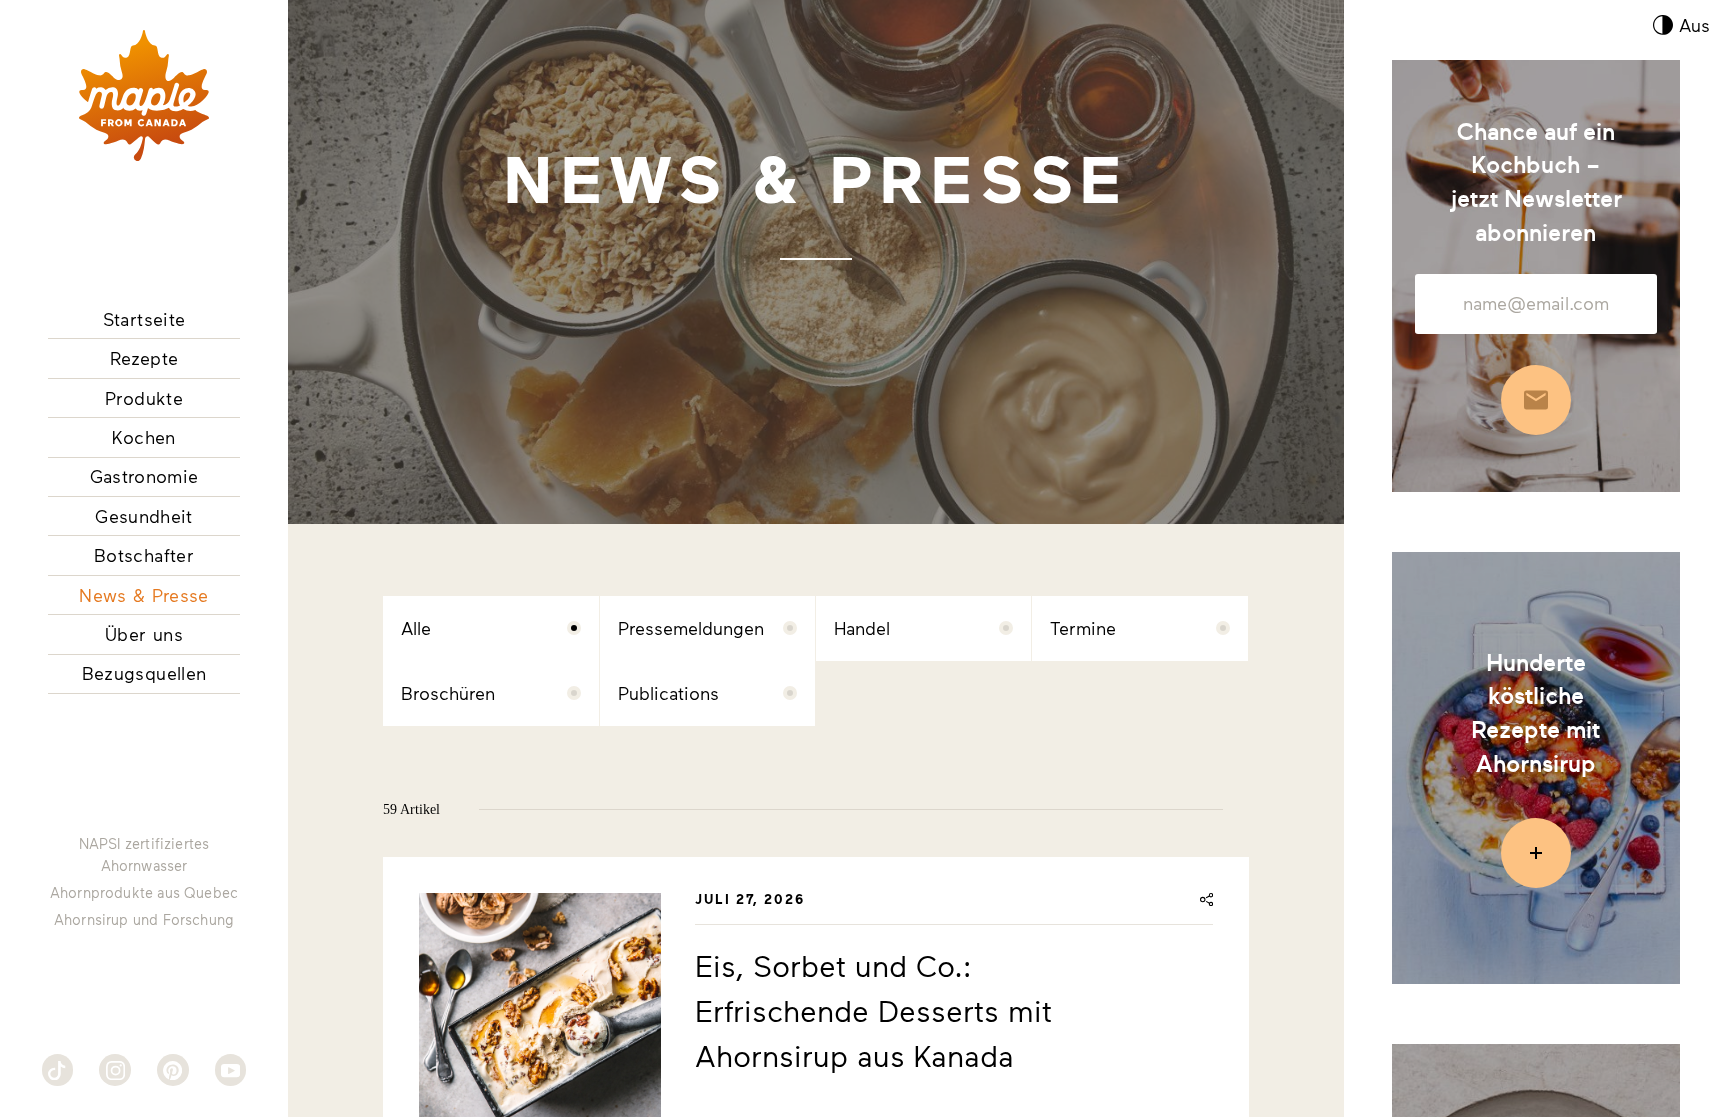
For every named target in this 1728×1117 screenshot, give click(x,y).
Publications (668, 693)
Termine (1083, 628)
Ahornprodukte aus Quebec (144, 892)
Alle (416, 628)
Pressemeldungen (691, 628)
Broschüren (448, 693)
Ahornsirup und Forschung (144, 919)
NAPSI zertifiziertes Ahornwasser (144, 854)
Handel (862, 628)
